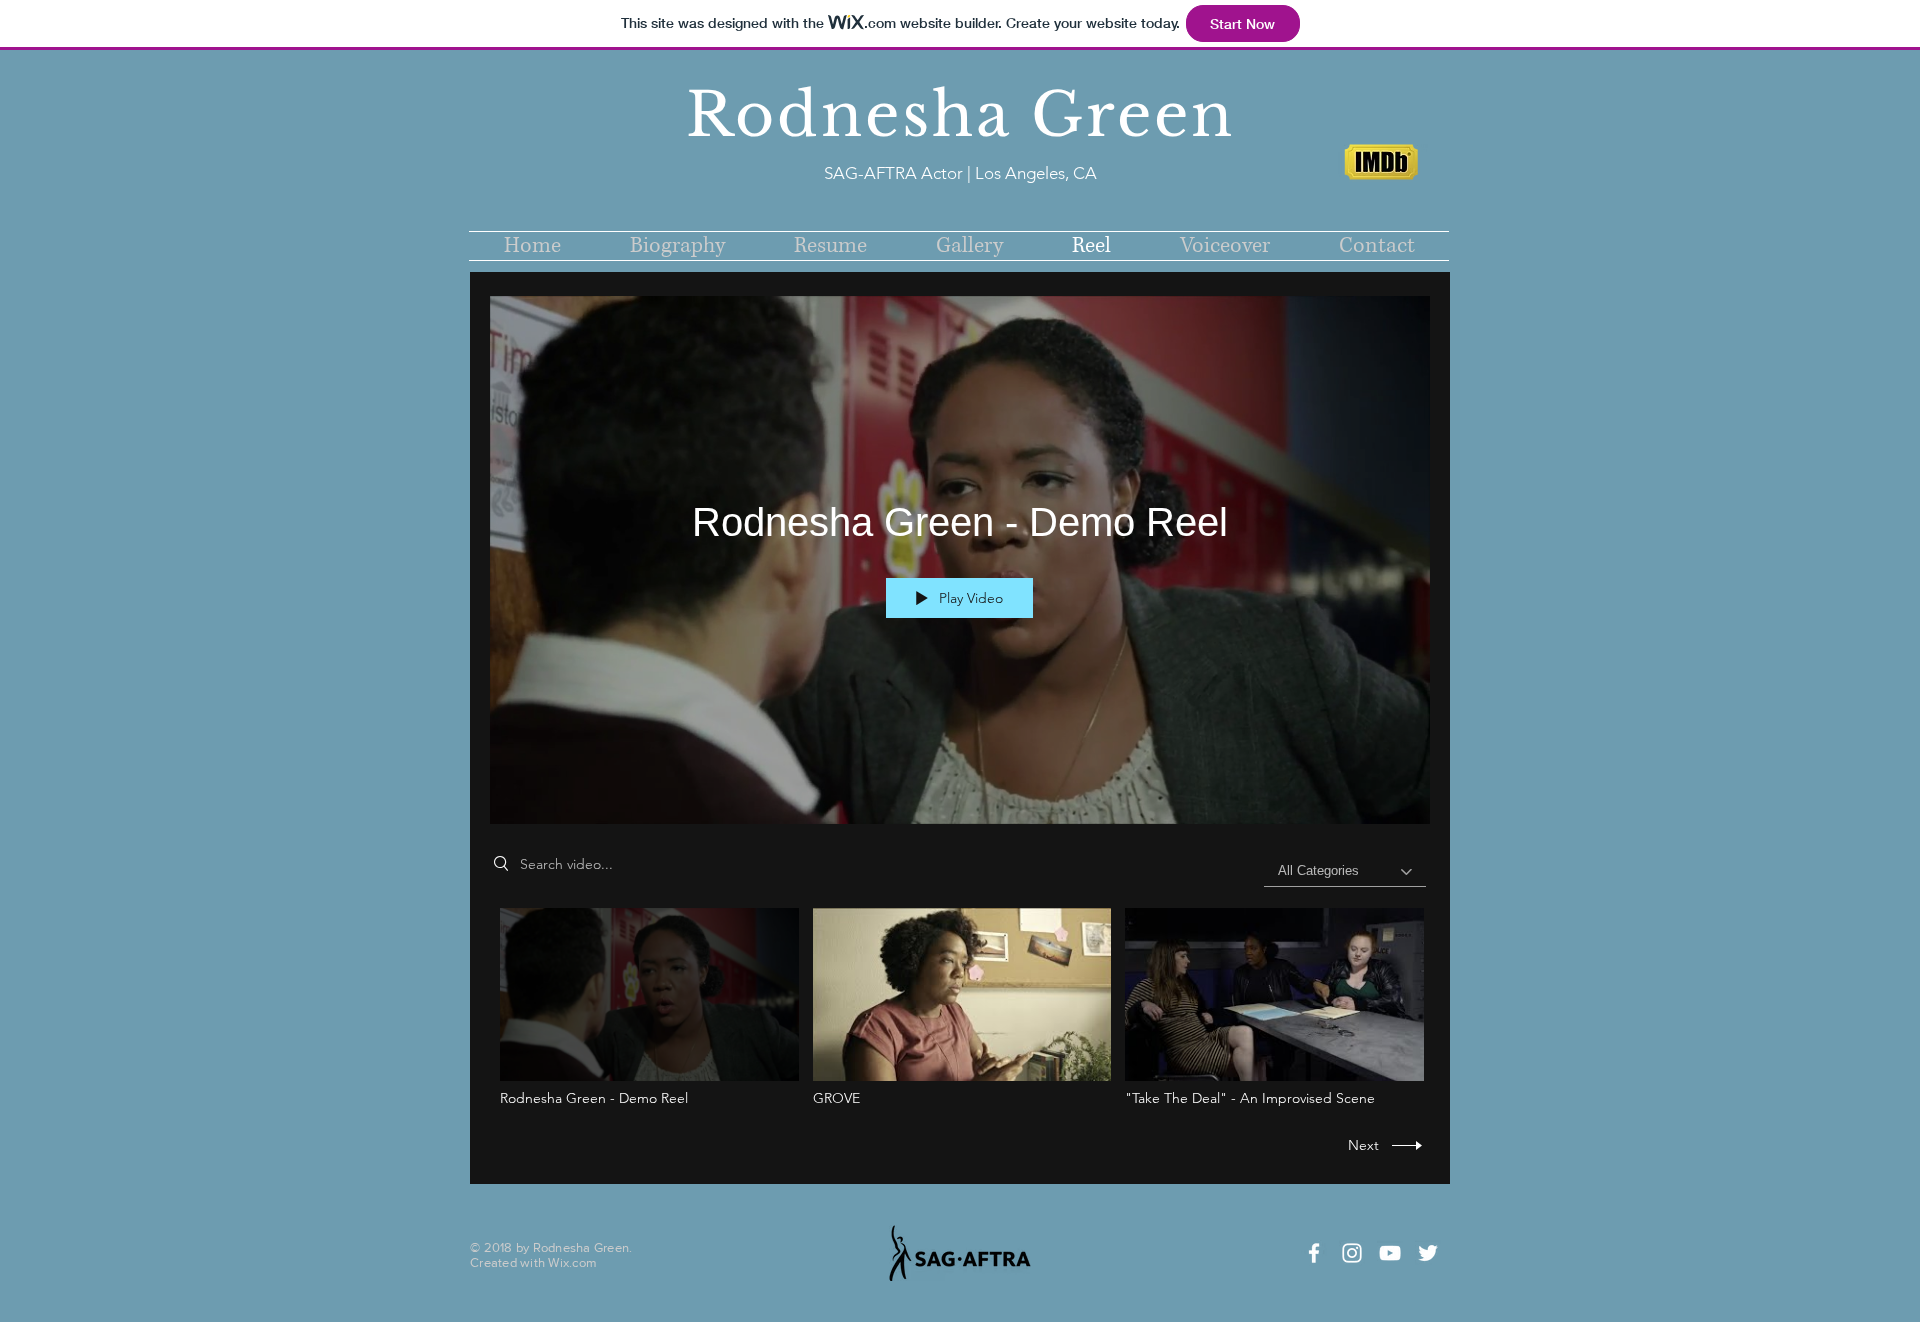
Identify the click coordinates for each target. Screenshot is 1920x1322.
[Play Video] (649, 1007)
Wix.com (572, 1262)
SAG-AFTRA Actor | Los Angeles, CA (960, 173)
